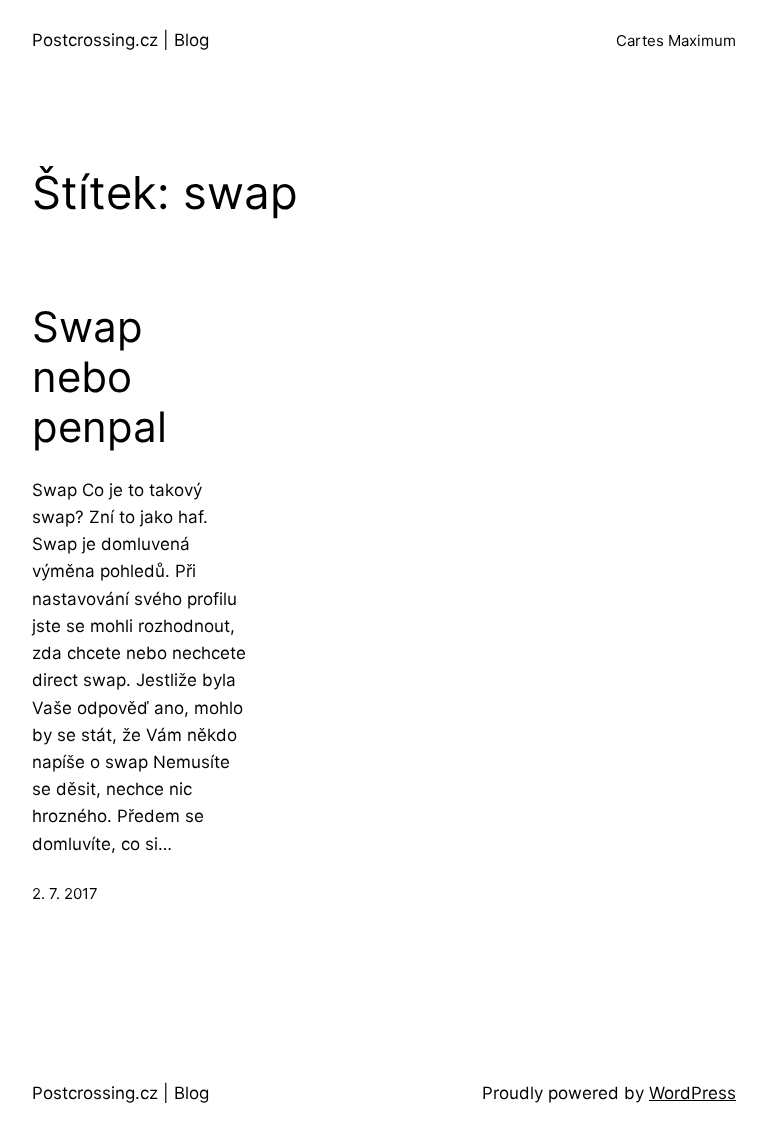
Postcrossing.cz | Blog (120, 40)
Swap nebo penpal (99, 377)
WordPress (692, 1093)
